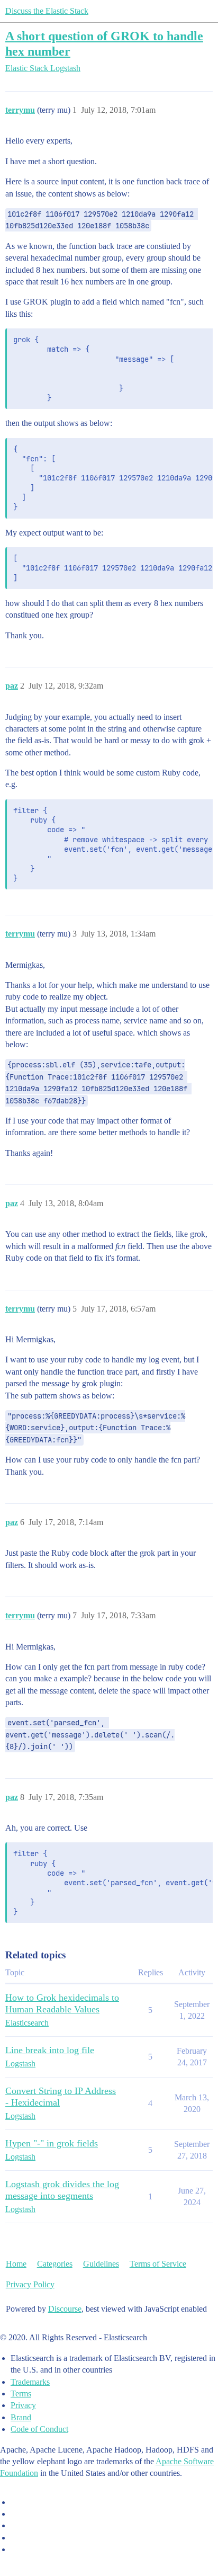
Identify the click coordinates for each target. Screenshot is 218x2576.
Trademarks (30, 2382)
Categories (55, 2264)
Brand (21, 2417)
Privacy (23, 2405)
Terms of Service (158, 2264)
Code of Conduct (39, 2429)
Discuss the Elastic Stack (47, 11)
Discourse (65, 2309)
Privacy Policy (30, 2284)
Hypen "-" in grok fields (52, 2143)
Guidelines (101, 2264)
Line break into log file (50, 2050)
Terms (21, 2394)
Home (16, 2264)
